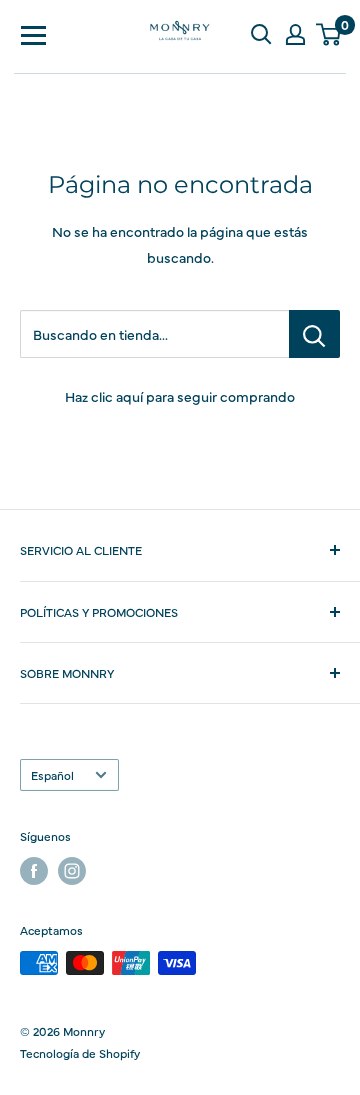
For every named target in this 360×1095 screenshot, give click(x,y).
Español (52, 775)
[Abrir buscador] (261, 34)
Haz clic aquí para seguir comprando (180, 396)
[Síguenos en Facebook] (34, 871)
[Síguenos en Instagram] (72, 871)
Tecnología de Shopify (80, 1053)
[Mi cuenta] (295, 34)
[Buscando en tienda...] (314, 334)
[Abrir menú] (34, 34)
